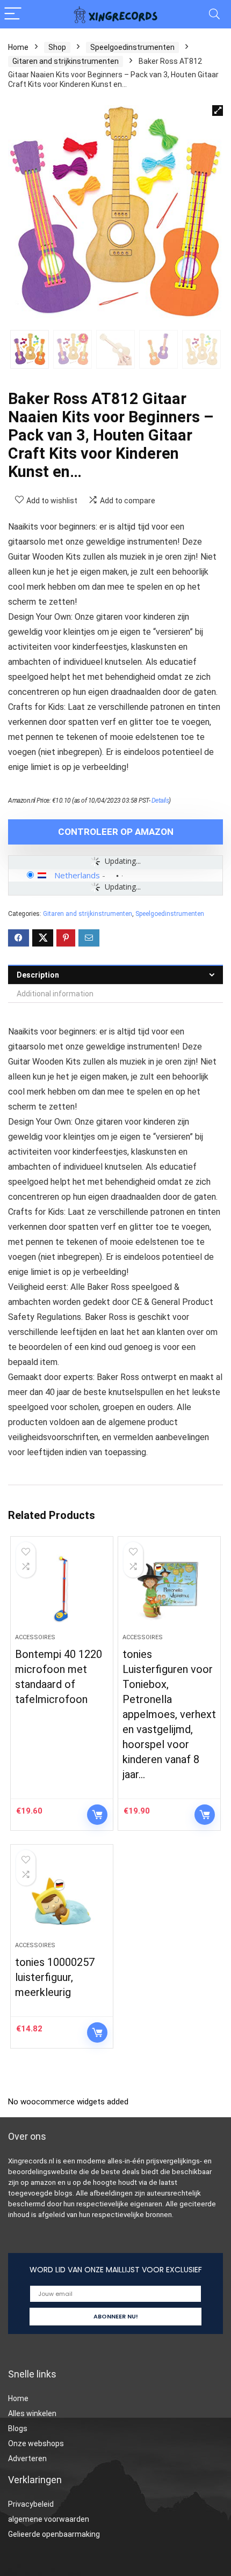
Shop (57, 47)
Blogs (18, 2428)
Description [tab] (38, 975)
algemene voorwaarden (49, 2519)
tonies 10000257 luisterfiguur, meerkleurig (55, 1977)
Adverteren (27, 2458)
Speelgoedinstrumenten (132, 47)
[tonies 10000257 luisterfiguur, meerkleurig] (62, 1897)
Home (18, 47)
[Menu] (13, 14)
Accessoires (35, 1637)
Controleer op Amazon (116, 832)
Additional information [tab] (55, 994)
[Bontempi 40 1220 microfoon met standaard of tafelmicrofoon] (62, 1589)
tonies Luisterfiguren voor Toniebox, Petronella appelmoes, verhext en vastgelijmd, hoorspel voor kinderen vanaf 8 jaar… (169, 1714)
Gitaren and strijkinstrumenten (66, 61)
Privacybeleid (31, 2504)
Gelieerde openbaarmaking (54, 2534)
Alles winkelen (32, 2413)
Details (160, 801)
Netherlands (77, 875)
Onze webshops (36, 2443)
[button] (218, 111)
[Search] (214, 14)
